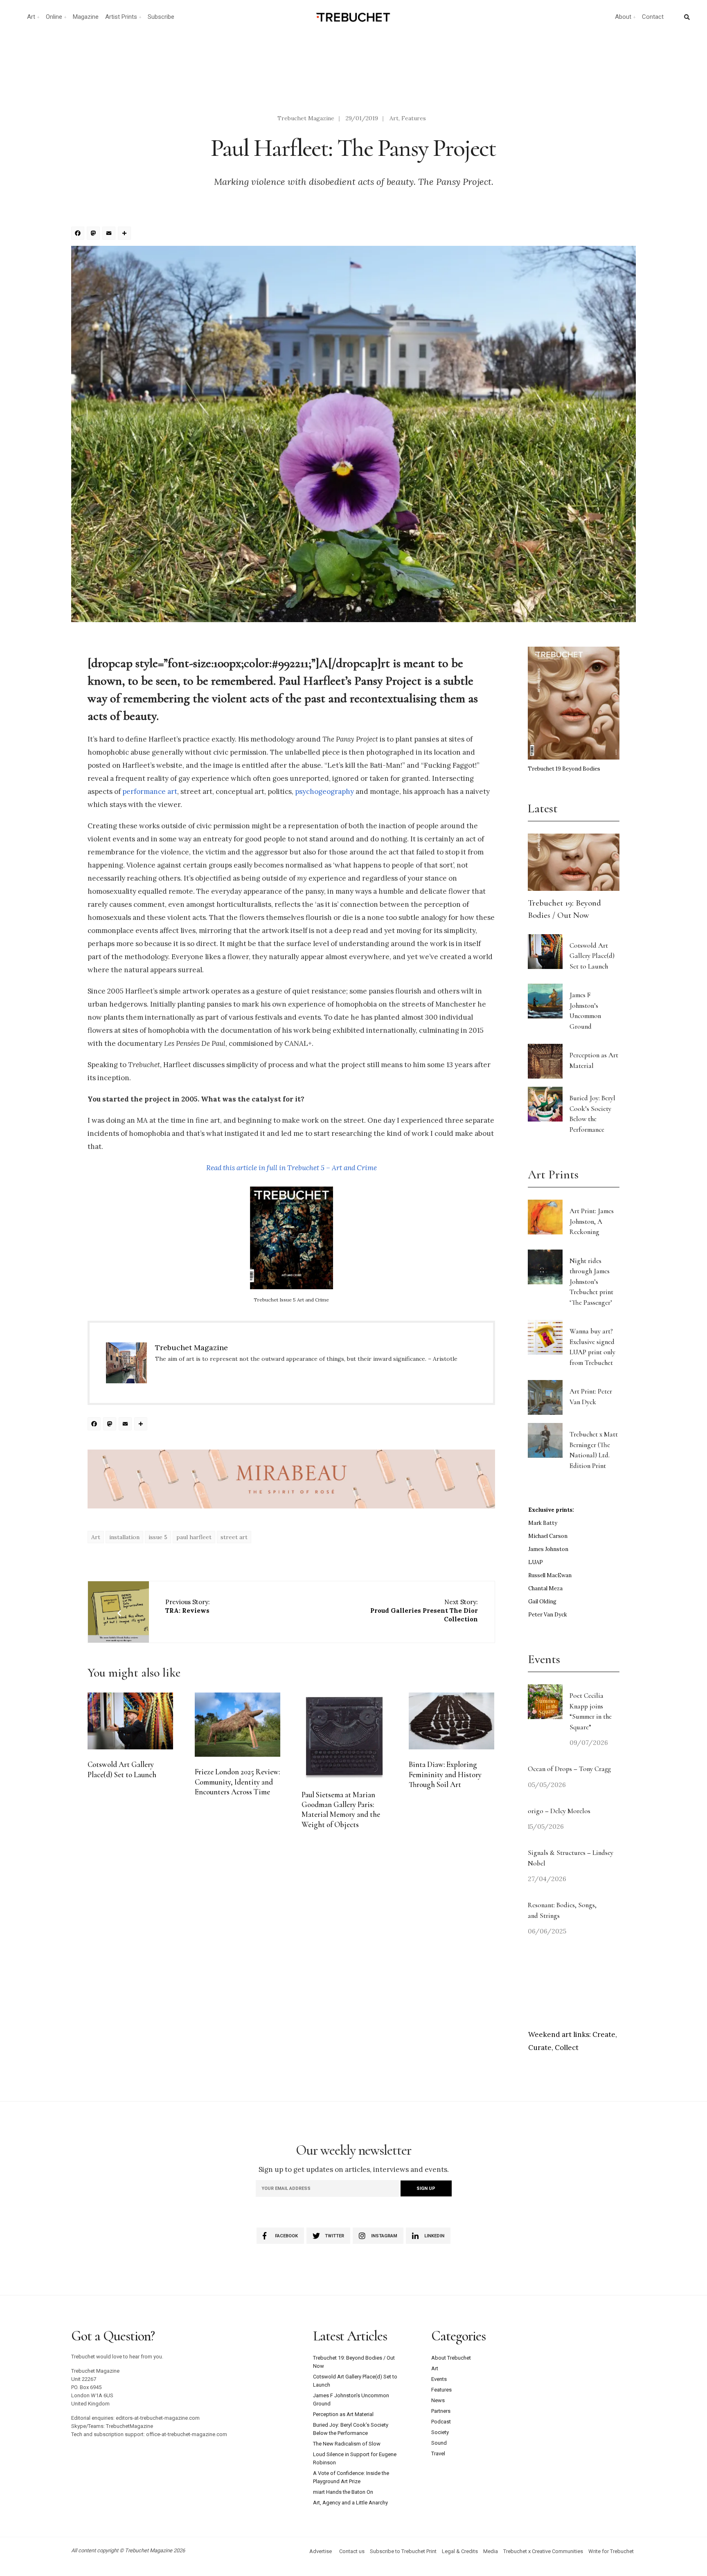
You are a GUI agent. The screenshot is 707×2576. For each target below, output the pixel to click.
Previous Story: (188, 1606)
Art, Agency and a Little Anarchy (350, 2503)
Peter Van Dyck (548, 1615)
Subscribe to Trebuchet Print (403, 2551)
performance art (150, 791)
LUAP (536, 1562)
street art (234, 1537)
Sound (439, 2443)
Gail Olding (542, 1602)
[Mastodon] (95, 234)
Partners (441, 2411)
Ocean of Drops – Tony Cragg (569, 1769)
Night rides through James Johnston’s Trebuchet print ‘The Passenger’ (591, 1282)
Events (439, 2379)
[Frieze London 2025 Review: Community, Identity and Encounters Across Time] (238, 1725)
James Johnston (548, 1549)
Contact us (352, 2551)
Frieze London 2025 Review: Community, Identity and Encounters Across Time (237, 1782)
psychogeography (324, 791)
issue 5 (158, 1537)
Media (491, 2551)
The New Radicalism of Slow (347, 2444)
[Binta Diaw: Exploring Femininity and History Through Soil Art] (451, 1721)
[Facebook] (79, 234)
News (438, 2400)
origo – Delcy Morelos (559, 1811)
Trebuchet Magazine (306, 118)
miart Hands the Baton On (343, 2492)
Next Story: (424, 1611)
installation (124, 1537)
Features (414, 118)
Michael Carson (548, 1536)
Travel (438, 2453)
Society (440, 2432)
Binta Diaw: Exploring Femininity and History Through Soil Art (445, 1775)
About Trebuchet (451, 2358)
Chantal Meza (545, 1588)
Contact (653, 17)
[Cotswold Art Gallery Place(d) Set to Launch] (130, 1721)
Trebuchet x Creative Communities (543, 2551)
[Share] (126, 234)
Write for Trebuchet (611, 2551)
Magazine (86, 17)
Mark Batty (543, 1523)
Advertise (321, 2551)
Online (54, 17)
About (623, 17)
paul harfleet (194, 1537)
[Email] (110, 234)
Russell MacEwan (550, 1575)
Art (31, 17)
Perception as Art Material (343, 2414)
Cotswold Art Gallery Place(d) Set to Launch (592, 956)
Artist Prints (121, 17)
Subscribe (161, 17)
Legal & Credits (460, 2551)
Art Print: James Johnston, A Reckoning (592, 1221)
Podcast (441, 2422)
